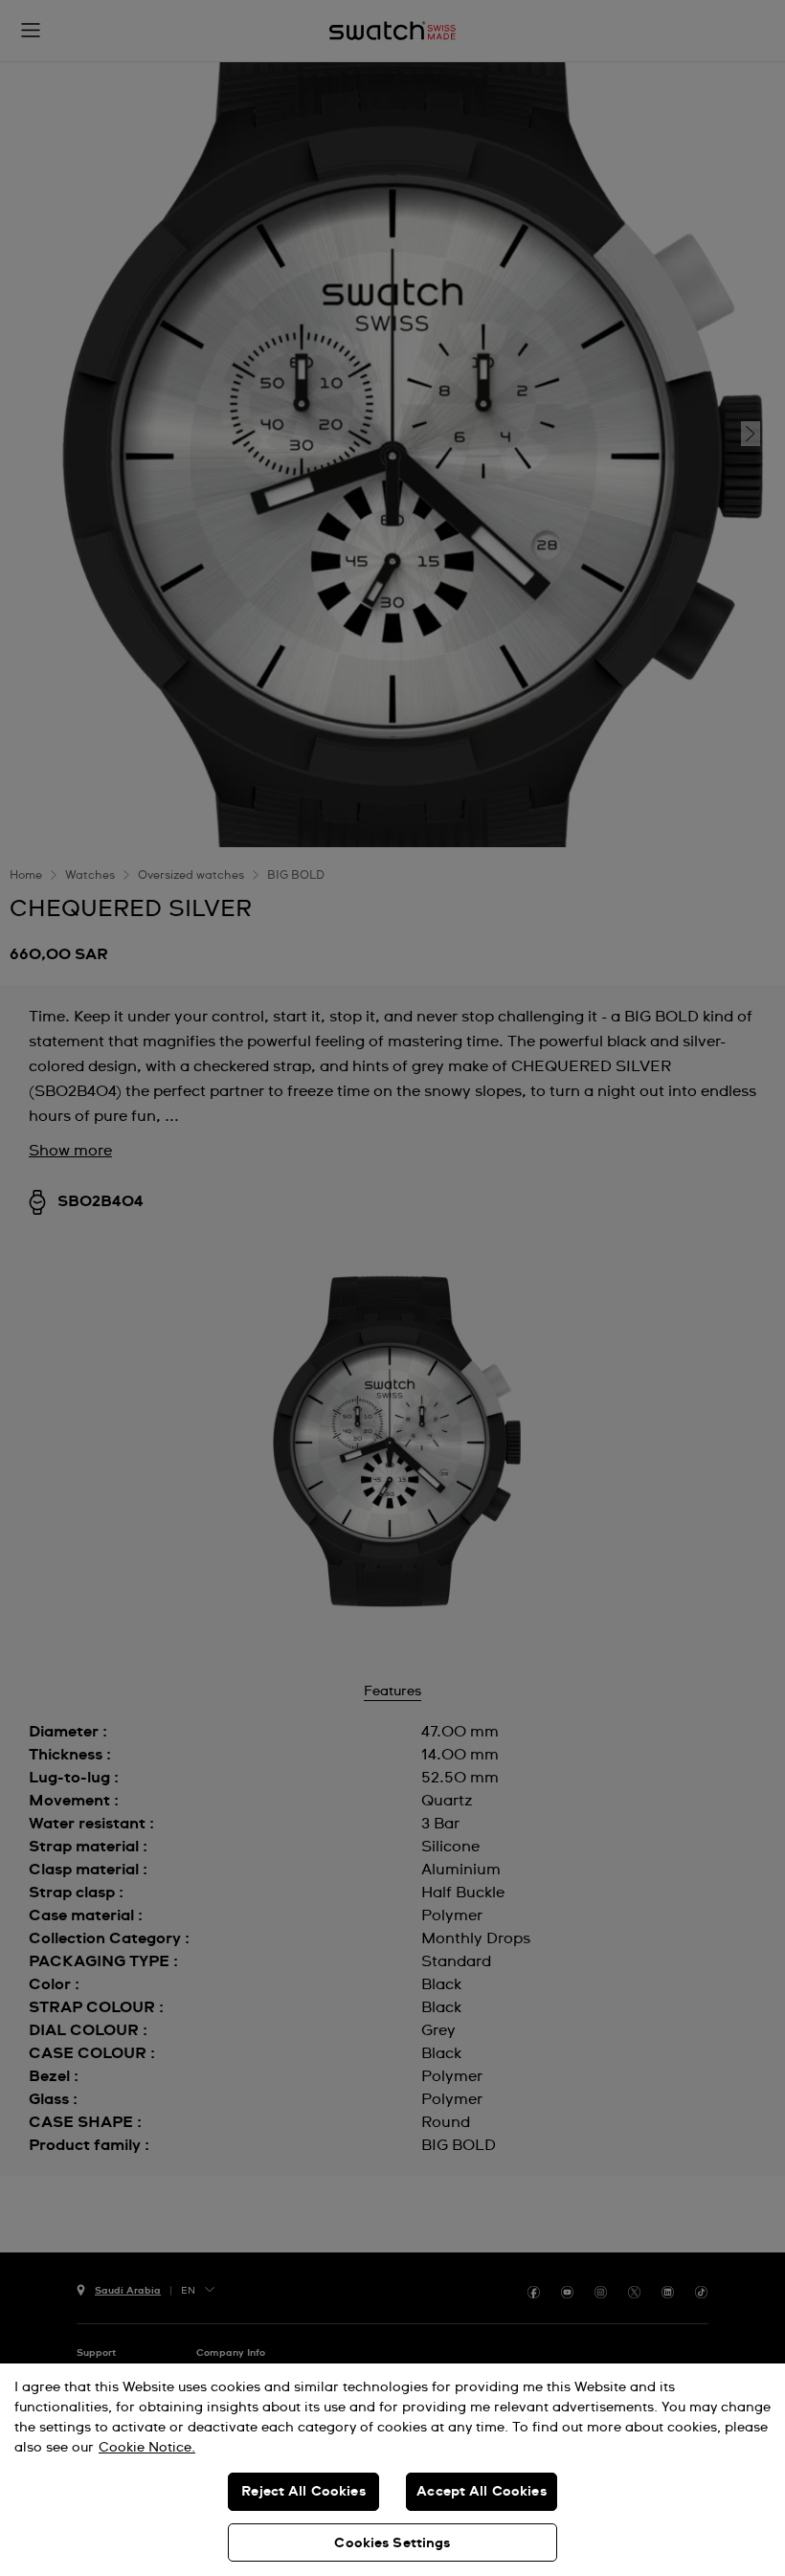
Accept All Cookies (482, 2492)
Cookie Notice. (147, 2448)
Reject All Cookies (303, 2492)
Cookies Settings (392, 2543)
